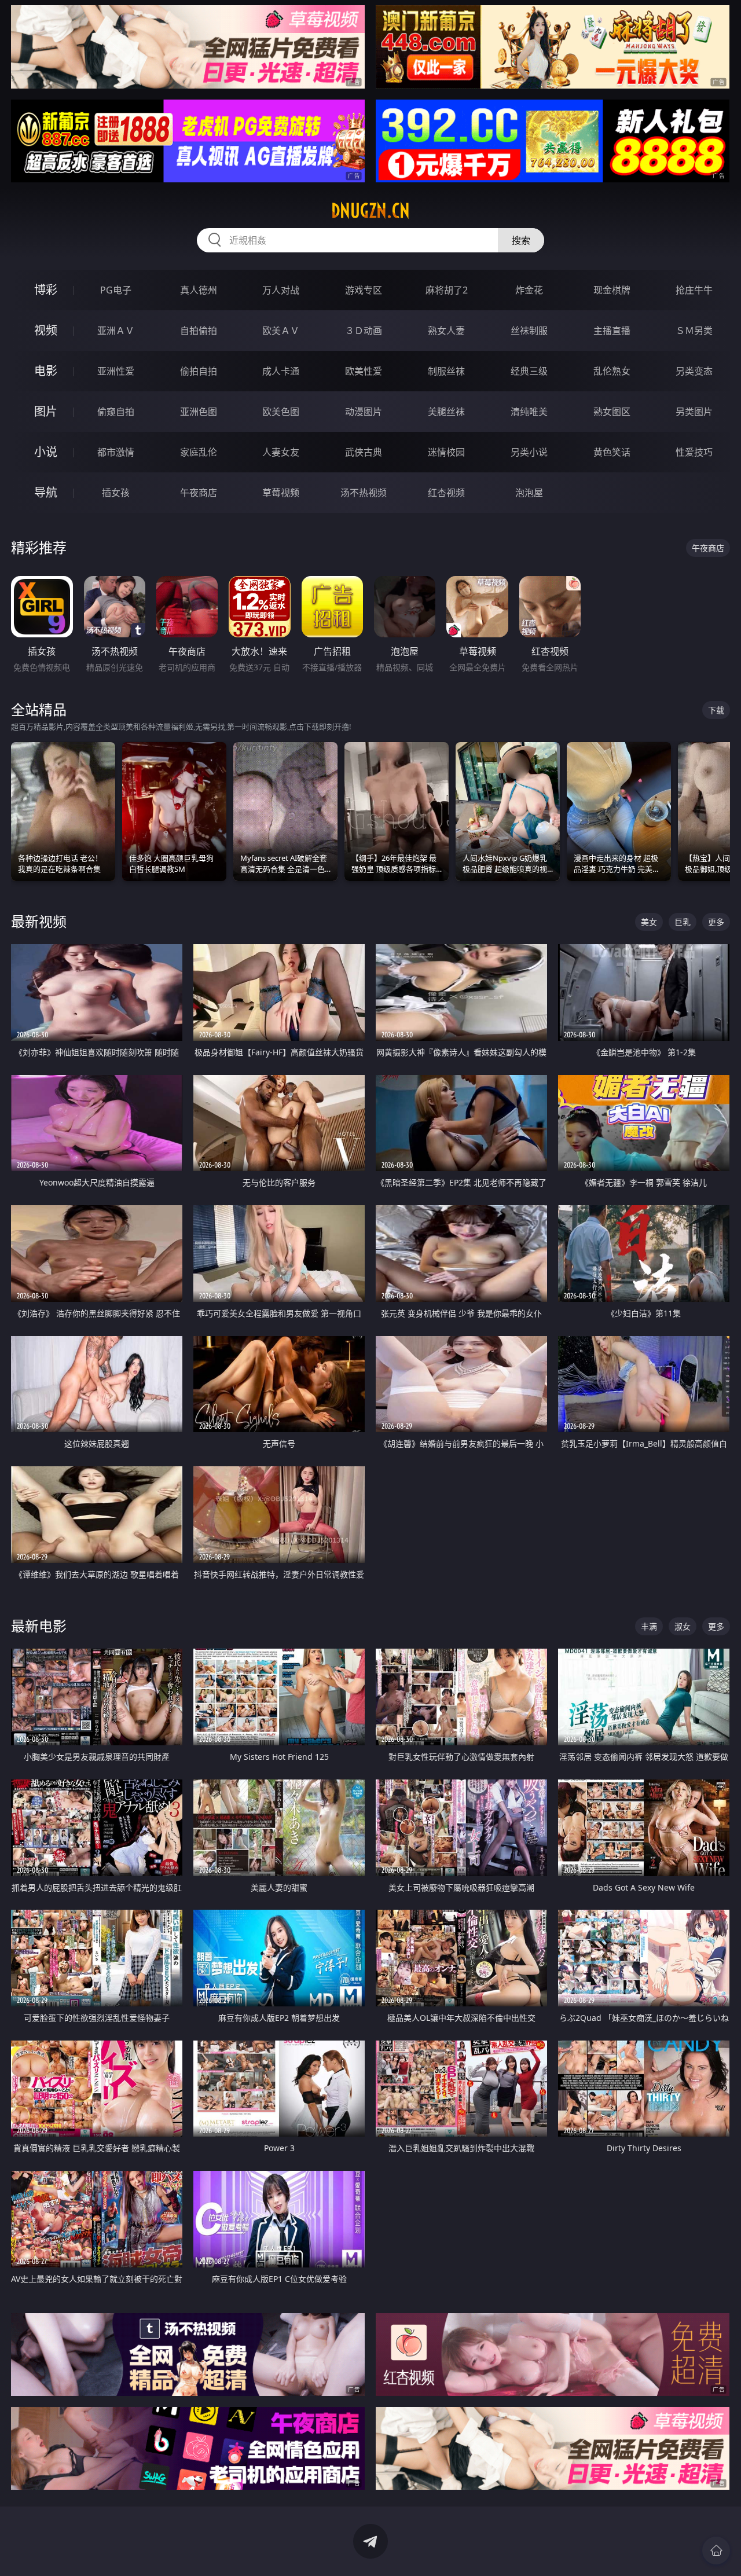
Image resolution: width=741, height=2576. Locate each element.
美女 (649, 922)
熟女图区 (612, 412)
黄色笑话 (612, 452)
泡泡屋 (529, 493)
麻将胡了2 (447, 290)
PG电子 (116, 290)
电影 (46, 371)
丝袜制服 (529, 331)
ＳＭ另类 (694, 331)
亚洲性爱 (116, 371)
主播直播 (612, 331)
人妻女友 (281, 452)
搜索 (521, 240)
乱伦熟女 (612, 371)
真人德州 (199, 290)
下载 (716, 710)
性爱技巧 (694, 452)
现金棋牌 (612, 290)
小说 (46, 452)
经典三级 (529, 371)
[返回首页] (716, 2551)
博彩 (46, 290)
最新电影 (39, 1626)
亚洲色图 (199, 412)
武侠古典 (364, 452)
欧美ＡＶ (281, 331)
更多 (716, 922)
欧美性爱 (364, 371)
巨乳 (683, 922)
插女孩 (116, 493)
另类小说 (529, 452)
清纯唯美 (529, 412)
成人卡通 (281, 371)
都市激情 (116, 452)
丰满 (649, 1626)
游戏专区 (364, 290)
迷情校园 (446, 452)
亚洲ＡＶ (116, 331)
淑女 (683, 1626)
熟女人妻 (446, 331)
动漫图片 (364, 412)
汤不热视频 (364, 493)
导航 (46, 492)
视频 (46, 330)
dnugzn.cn (370, 211)
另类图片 (694, 412)
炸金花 (529, 290)
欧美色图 (281, 412)
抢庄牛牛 (694, 290)
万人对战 (281, 290)
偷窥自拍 (116, 412)
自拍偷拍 (199, 331)
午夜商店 (199, 493)
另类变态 (694, 371)
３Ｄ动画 (364, 331)
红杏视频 (446, 493)
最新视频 (39, 921)
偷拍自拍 (199, 371)
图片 (46, 411)
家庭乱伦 (199, 452)
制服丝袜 (446, 371)
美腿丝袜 (446, 412)
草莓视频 (281, 493)
